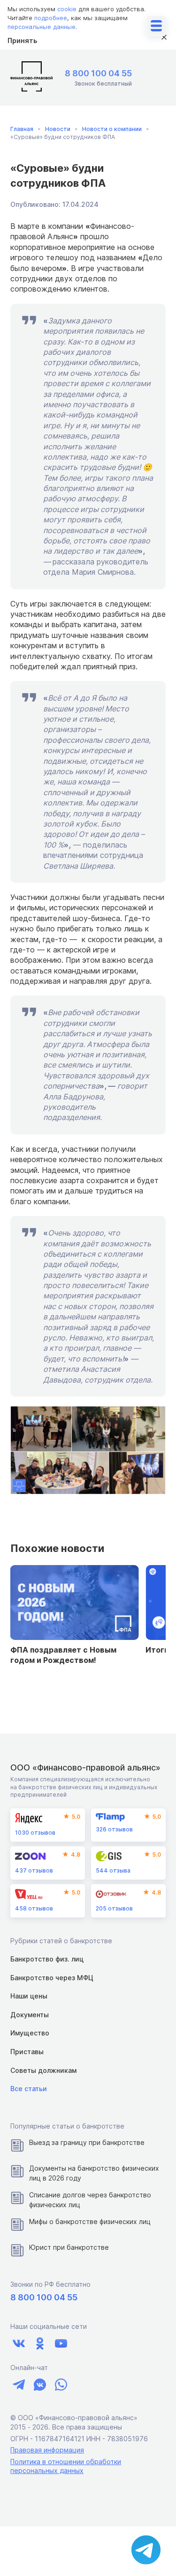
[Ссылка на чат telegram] (19, 2384)
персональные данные (42, 27)
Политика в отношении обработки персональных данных (66, 2466)
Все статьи (29, 2089)
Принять (22, 40)
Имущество (30, 2033)
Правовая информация (47, 2450)
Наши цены (29, 1996)
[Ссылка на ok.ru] (40, 2344)
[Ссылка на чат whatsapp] (61, 2384)
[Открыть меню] (156, 26)
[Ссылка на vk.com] (19, 2344)
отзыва (113, 1870)
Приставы (27, 2052)
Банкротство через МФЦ (52, 1978)
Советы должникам (43, 2070)
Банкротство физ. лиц (47, 1959)
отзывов (35, 1833)
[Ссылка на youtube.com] (61, 2344)
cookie (67, 9)
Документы (30, 2015)
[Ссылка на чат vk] (40, 2384)
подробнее (51, 18)
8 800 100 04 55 (98, 73)
